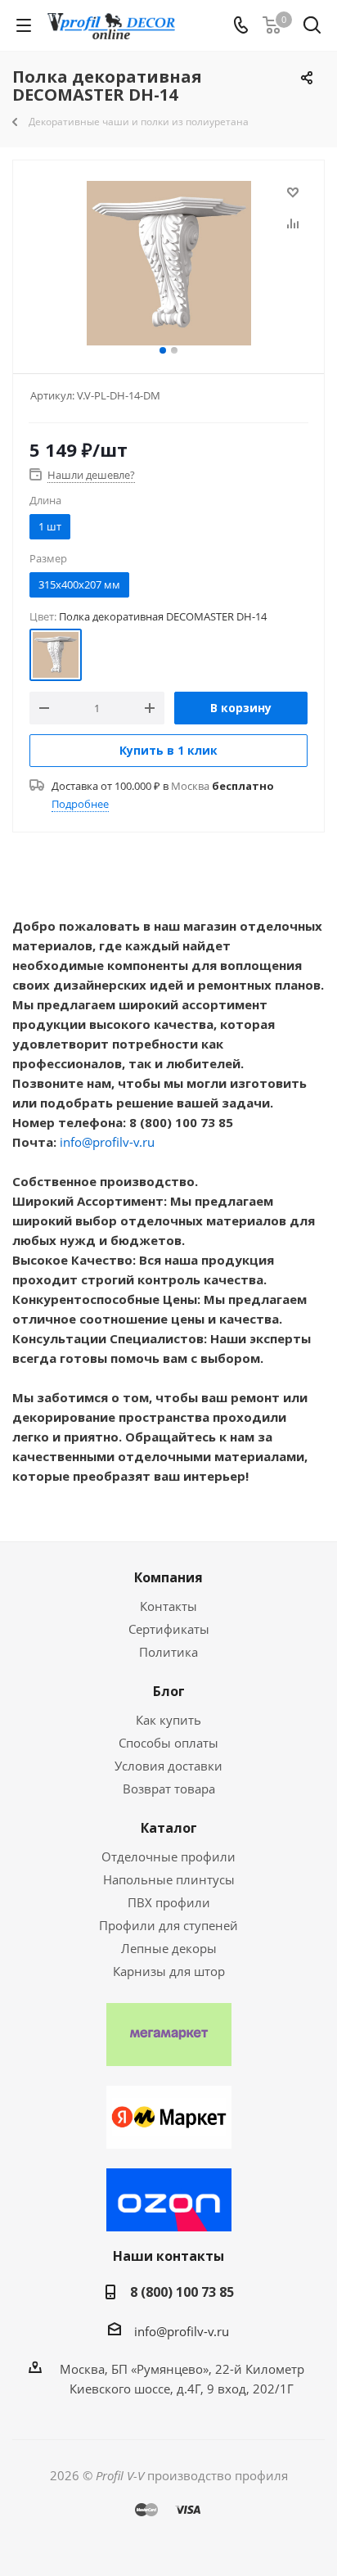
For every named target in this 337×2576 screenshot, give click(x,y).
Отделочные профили (168, 1856)
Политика (168, 1652)
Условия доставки (168, 1766)
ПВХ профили (169, 1902)
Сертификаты (169, 1629)
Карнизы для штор (169, 1971)
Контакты (168, 1606)
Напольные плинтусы (169, 1879)
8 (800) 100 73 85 (182, 2292)
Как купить (168, 1720)
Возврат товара (169, 1789)
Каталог (169, 1828)
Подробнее (80, 804)
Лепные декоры (169, 1948)
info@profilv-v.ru (107, 1142)
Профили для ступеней (168, 1925)
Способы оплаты (168, 1743)
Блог (169, 1691)
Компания (168, 1577)
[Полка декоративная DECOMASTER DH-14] (168, 263)
